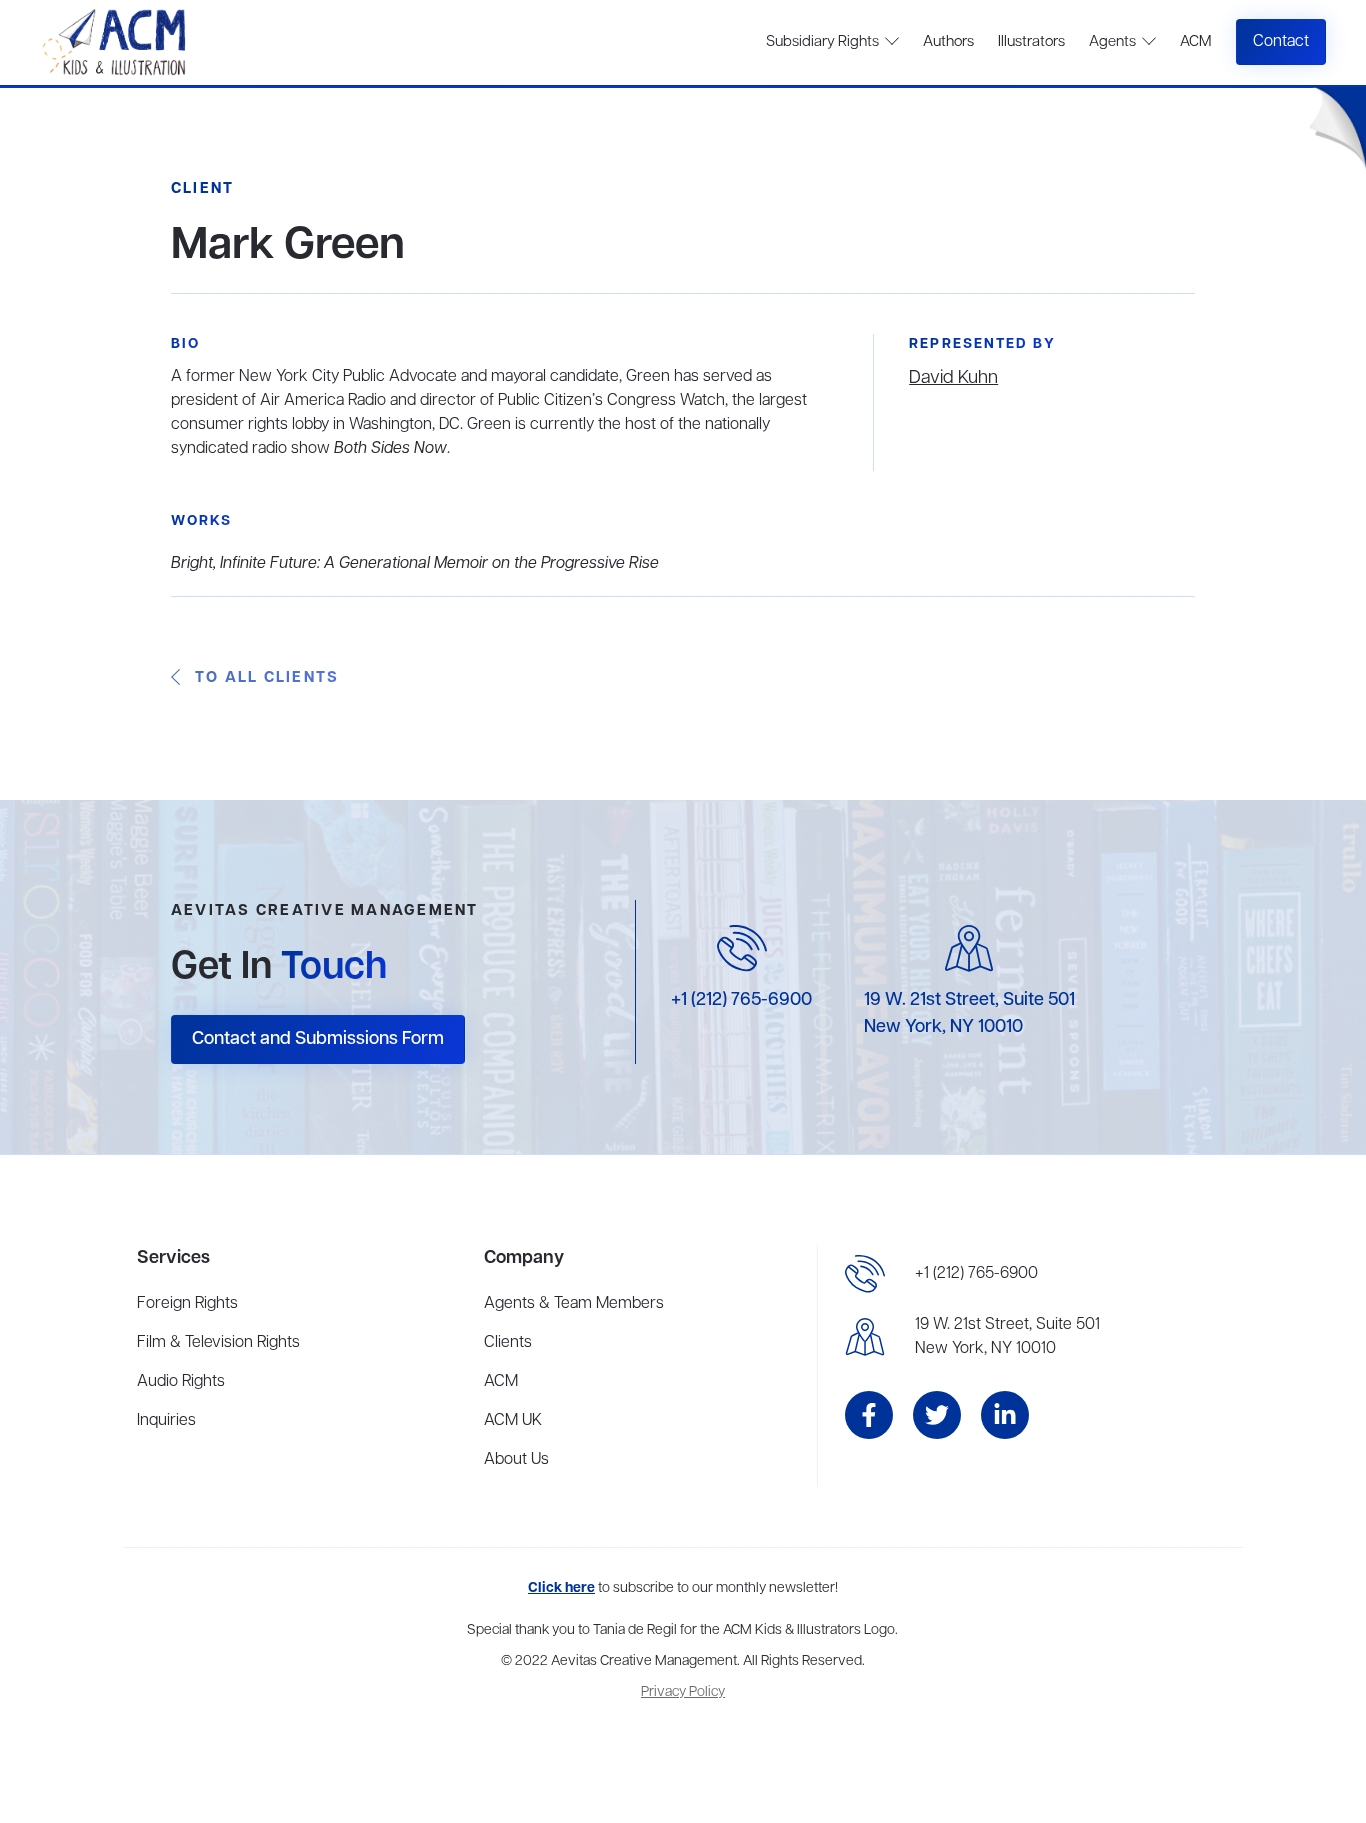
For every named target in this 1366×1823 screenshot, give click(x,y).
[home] (116, 42)
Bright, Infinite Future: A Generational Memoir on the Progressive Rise (415, 564)
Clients (508, 1343)
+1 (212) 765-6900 (741, 1000)
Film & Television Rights (218, 1343)
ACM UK (513, 1421)
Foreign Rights (187, 1304)
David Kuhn (953, 378)
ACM (1195, 42)
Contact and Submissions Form (318, 1039)
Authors (948, 42)
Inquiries (166, 1421)
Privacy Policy (683, 1692)
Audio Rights (181, 1382)
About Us (516, 1460)
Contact (1281, 42)
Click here (561, 1588)
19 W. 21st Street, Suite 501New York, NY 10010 (1007, 1337)
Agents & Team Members (574, 1304)
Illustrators (1031, 42)
